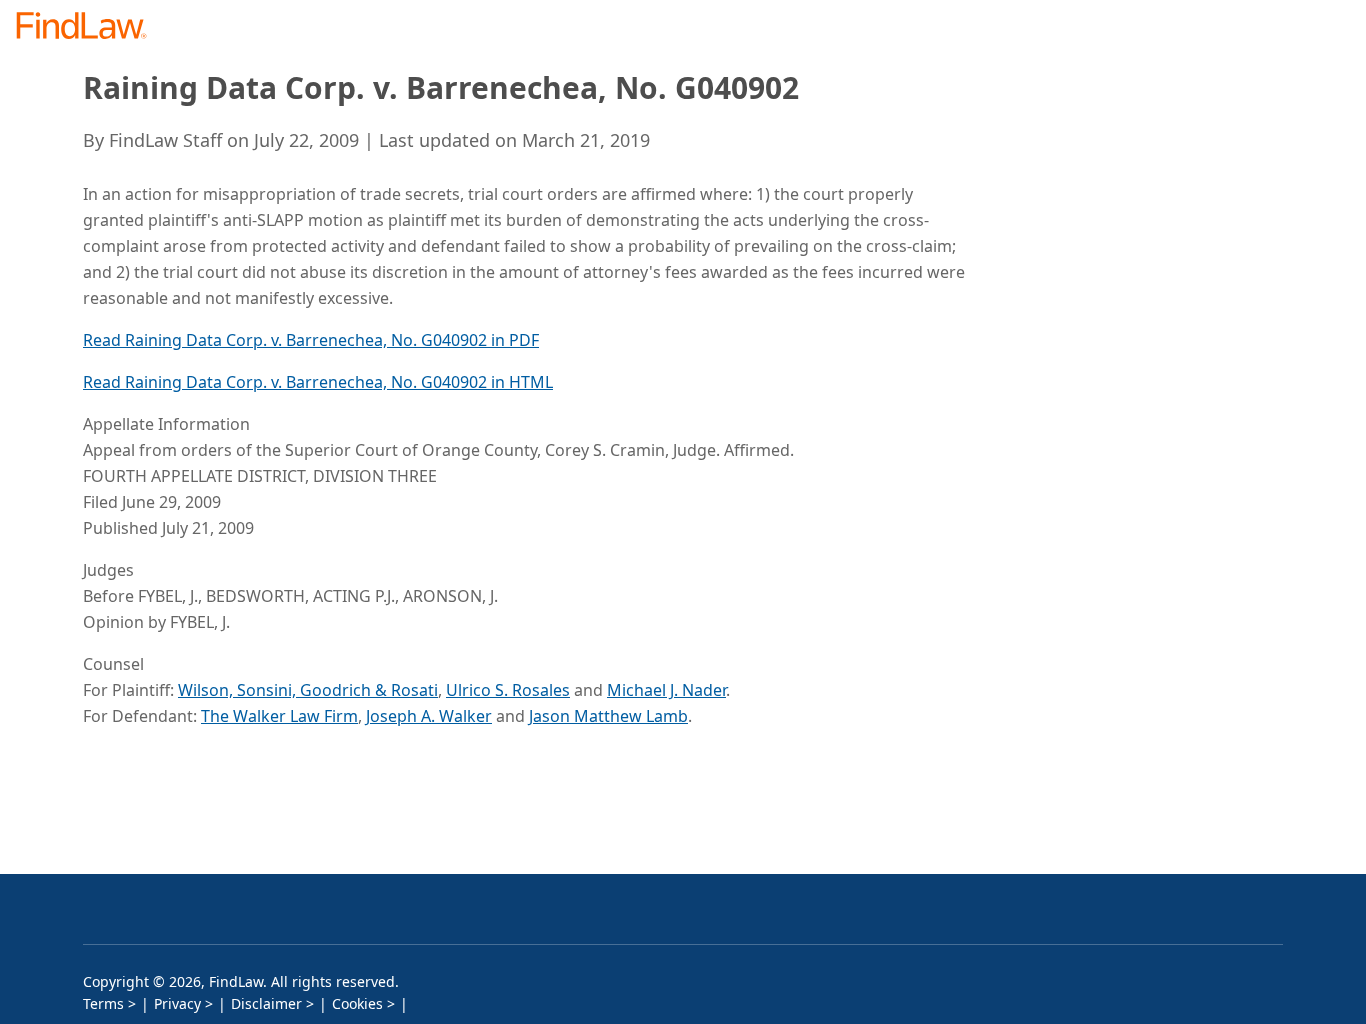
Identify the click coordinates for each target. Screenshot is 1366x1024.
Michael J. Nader (666, 690)
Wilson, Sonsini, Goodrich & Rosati (308, 690)
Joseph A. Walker (429, 716)
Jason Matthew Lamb (608, 716)
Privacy (177, 1003)
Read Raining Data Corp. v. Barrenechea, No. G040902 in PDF (311, 340)
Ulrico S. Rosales (508, 690)
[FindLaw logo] (89, 27)
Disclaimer (266, 1003)
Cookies (357, 1003)
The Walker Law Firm (279, 716)
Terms (103, 1003)
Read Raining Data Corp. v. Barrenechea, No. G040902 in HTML (318, 382)
